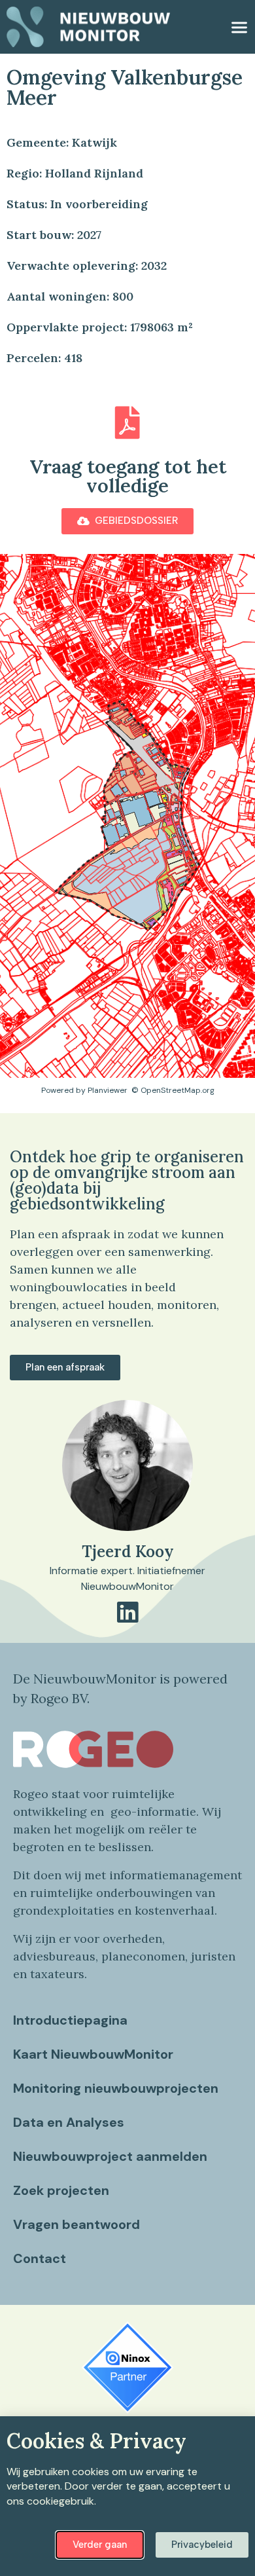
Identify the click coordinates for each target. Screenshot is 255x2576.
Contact (40, 2258)
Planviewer (108, 1090)
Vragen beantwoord (76, 2224)
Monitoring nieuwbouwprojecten (116, 2088)
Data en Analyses (69, 2122)
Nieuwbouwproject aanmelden (110, 2156)
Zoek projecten (61, 2190)
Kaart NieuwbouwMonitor (93, 2054)
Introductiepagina (70, 2020)
